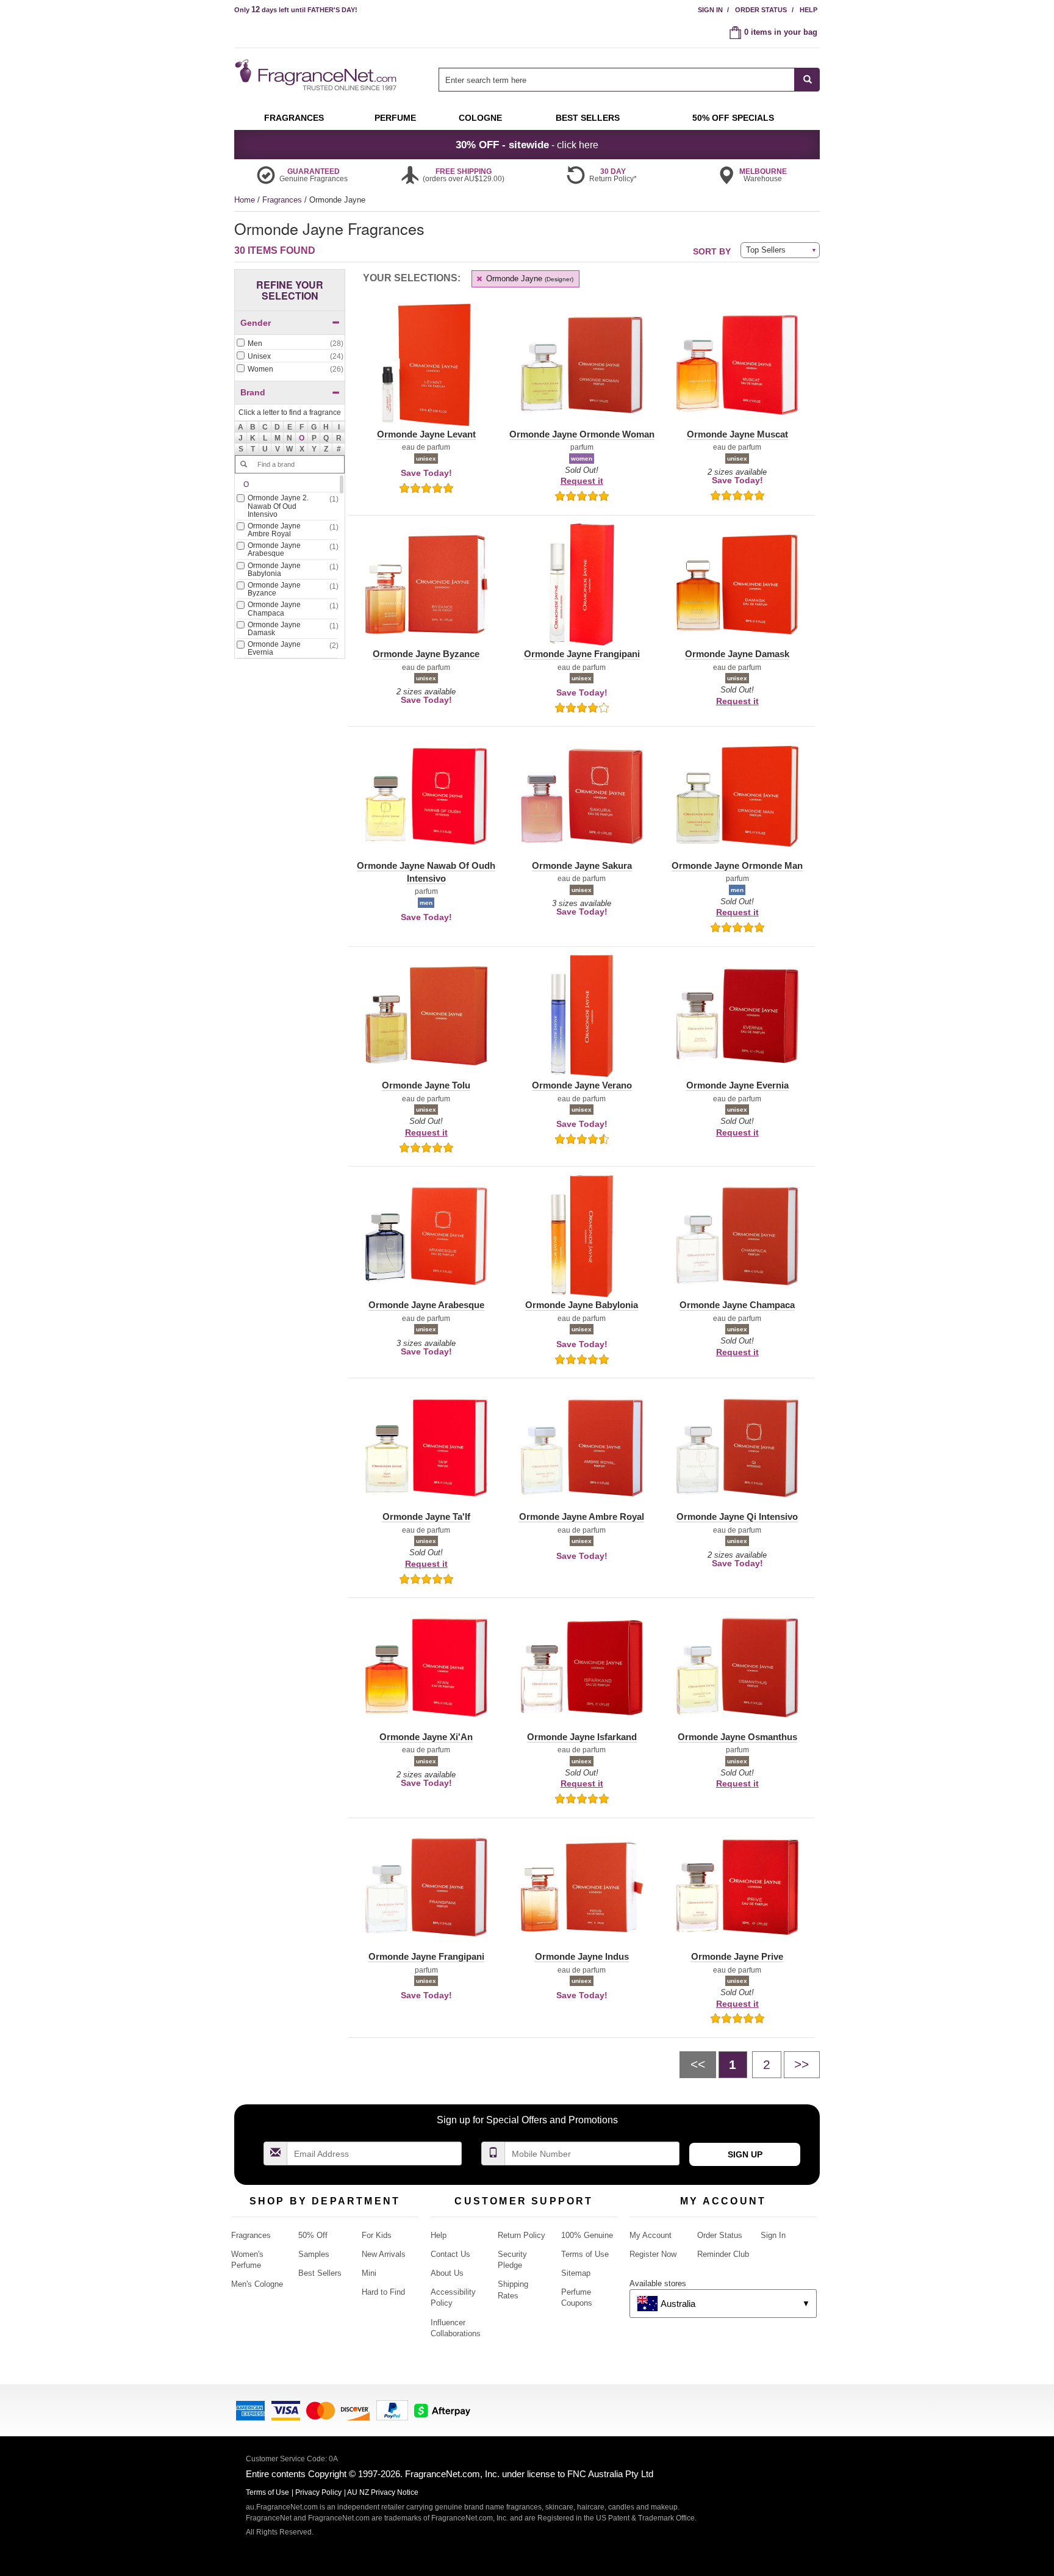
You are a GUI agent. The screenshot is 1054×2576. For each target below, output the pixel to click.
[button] (302, 438)
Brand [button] (253, 392)
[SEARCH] (807, 80)
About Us (447, 2273)
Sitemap (576, 2273)
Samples (314, 2254)
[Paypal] (392, 2409)
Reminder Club (723, 2254)
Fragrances (283, 200)
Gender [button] (256, 323)
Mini (369, 2273)
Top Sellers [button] (766, 250)
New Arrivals (384, 2254)
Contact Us (450, 2254)
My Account (651, 2235)
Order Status (761, 10)
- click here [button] (527, 145)
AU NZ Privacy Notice (383, 2492)
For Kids (377, 2235)
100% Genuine (587, 2235)
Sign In (710, 10)
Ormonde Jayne (529, 279)
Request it (582, 481)
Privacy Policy (318, 2492)
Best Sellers (320, 2273)
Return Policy (522, 2235)
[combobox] (629, 80)
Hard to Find (383, 2292)
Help (808, 10)
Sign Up (745, 2154)
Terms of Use (585, 2254)
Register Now (653, 2254)
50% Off (313, 2235)
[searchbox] (617, 80)
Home (245, 200)
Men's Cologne (257, 2284)
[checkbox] (290, 344)
